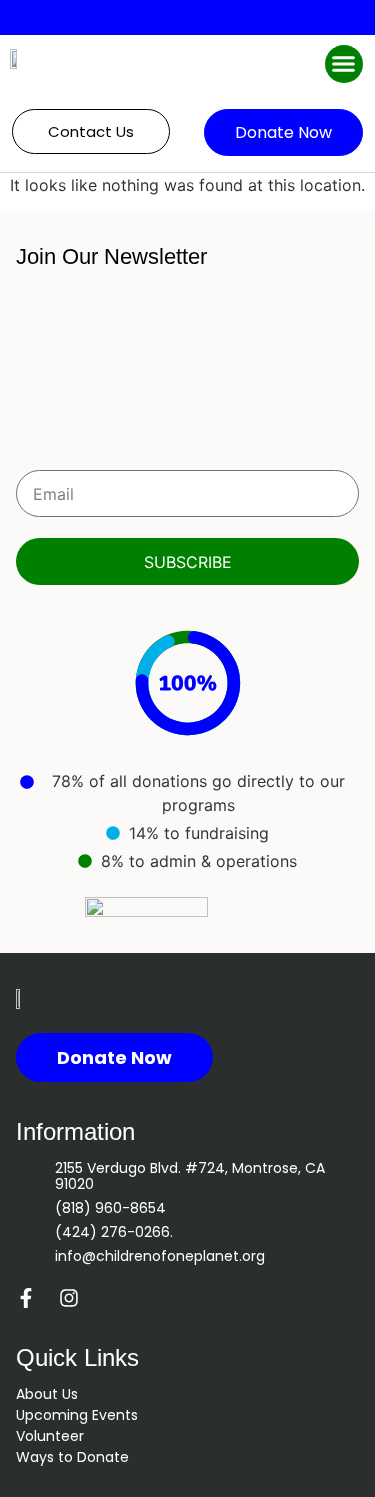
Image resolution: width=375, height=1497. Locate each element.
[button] (344, 64)
